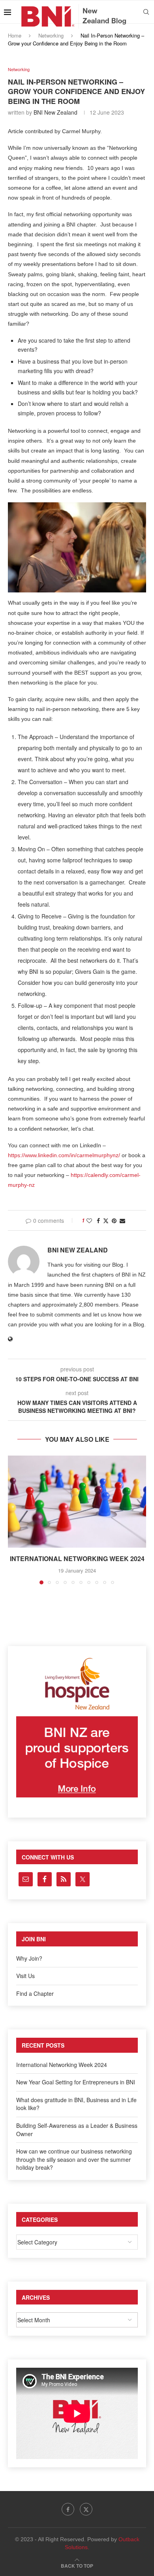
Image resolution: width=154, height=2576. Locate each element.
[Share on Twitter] (106, 1220)
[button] (15, 1520)
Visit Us (25, 1976)
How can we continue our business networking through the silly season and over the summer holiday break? (74, 2159)
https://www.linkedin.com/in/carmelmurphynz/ (64, 1155)
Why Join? (29, 1958)
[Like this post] (89, 1220)
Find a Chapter (35, 1993)
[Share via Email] (122, 1220)
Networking (51, 35)
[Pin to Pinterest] (114, 1220)
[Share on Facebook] (98, 1220)
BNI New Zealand (55, 112)
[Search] (146, 12)
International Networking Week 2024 (77, 1559)
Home (15, 35)
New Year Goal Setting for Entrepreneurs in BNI (76, 2082)
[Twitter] (86, 2509)
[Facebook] (68, 2509)
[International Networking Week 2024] (77, 1502)
